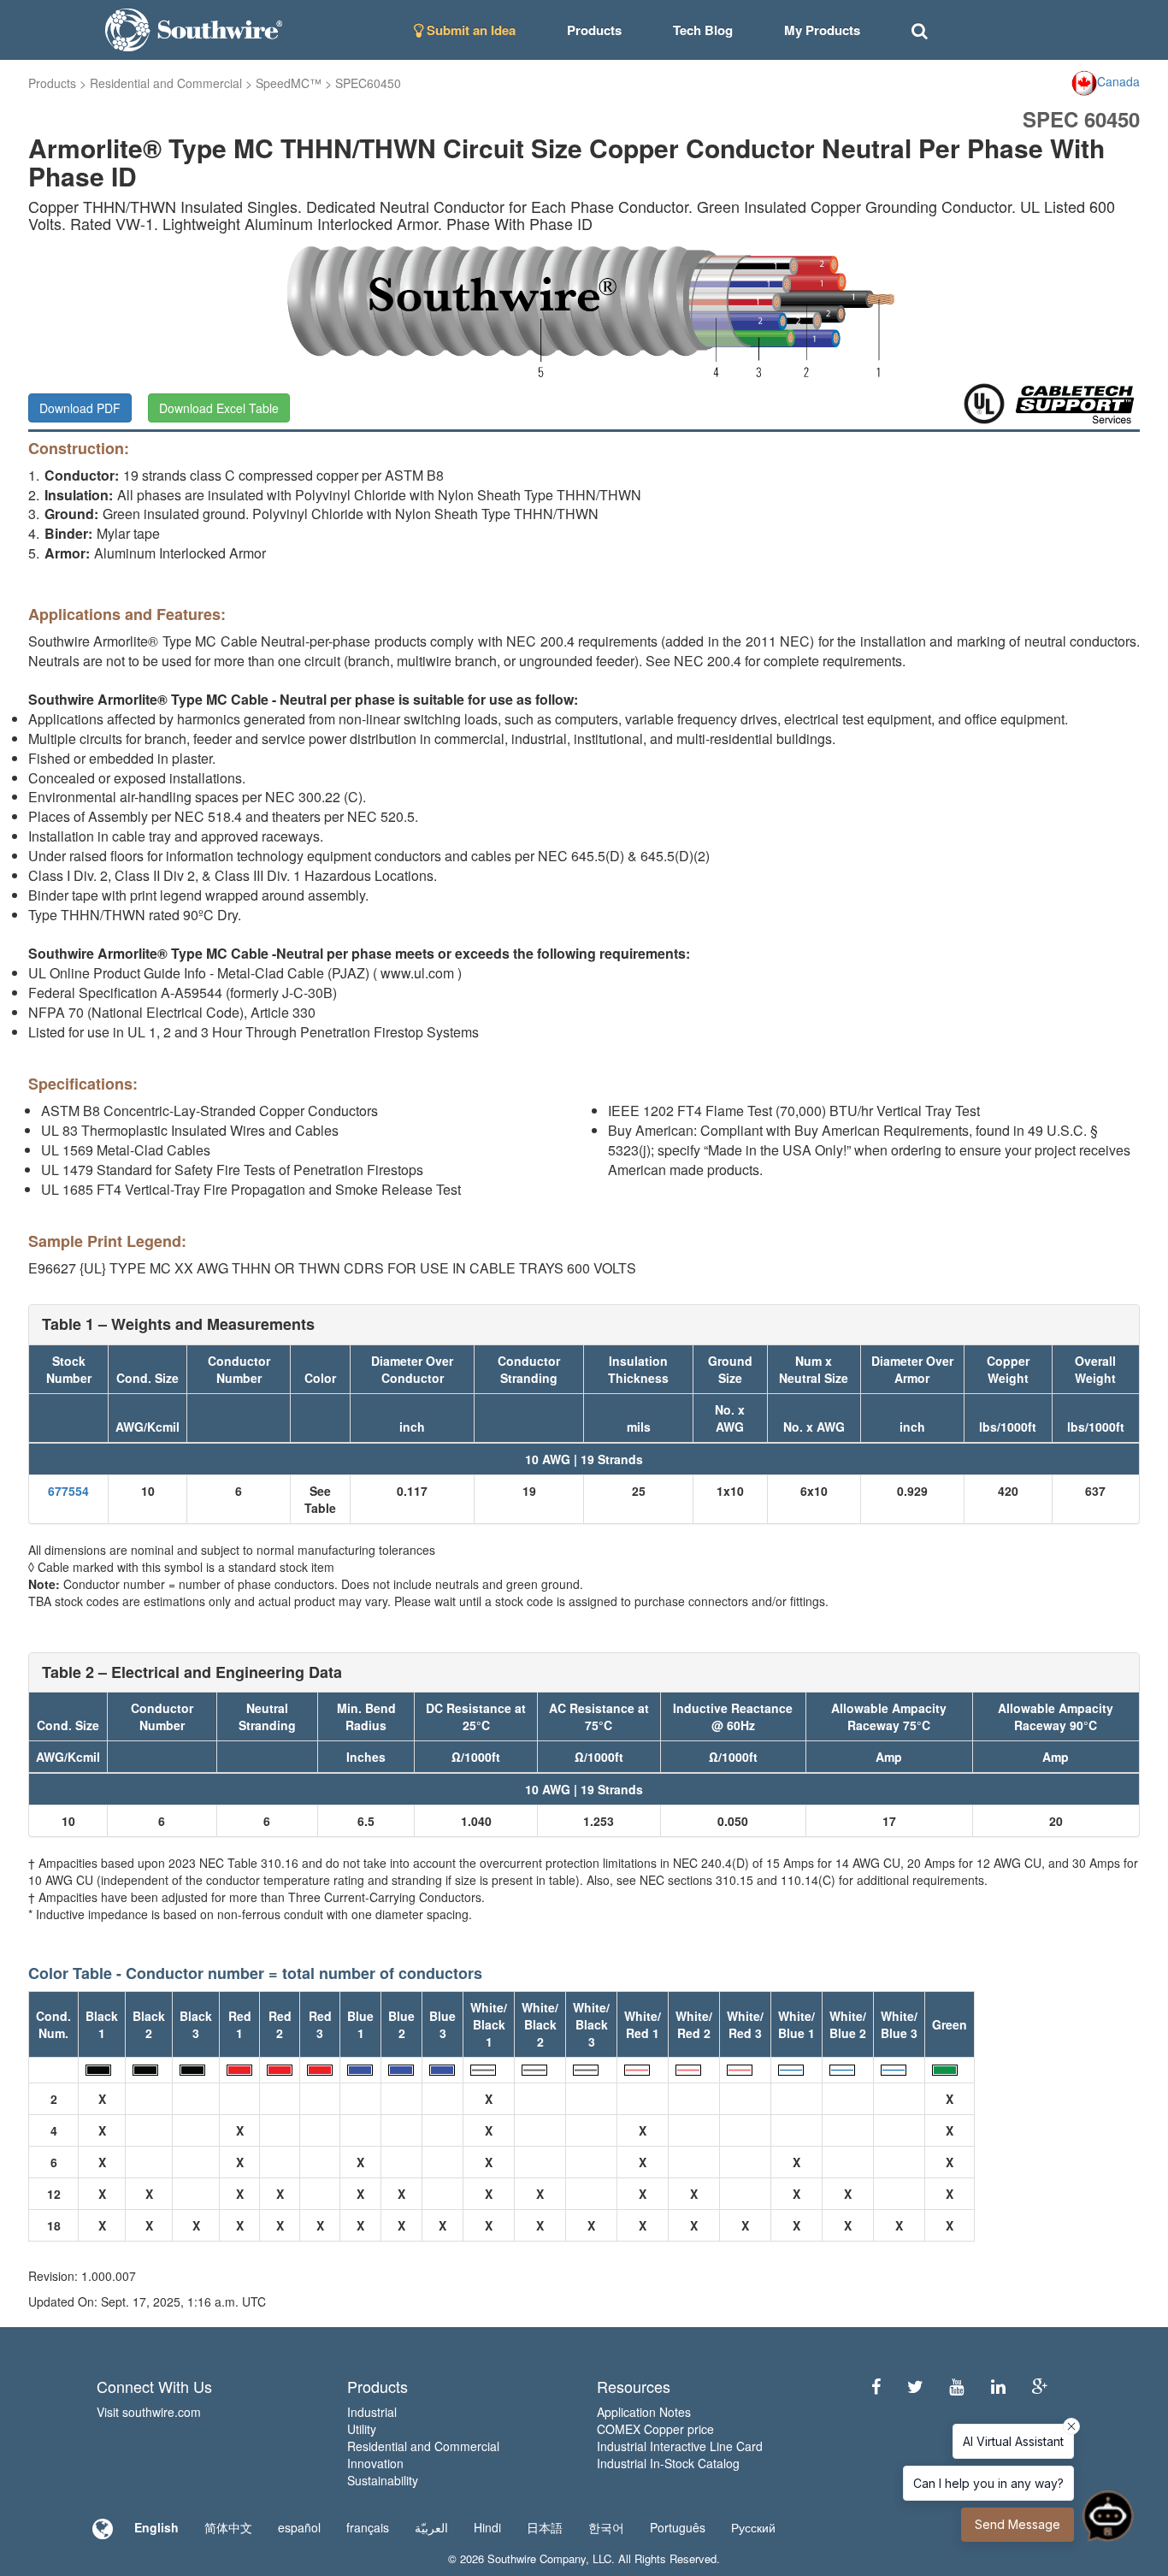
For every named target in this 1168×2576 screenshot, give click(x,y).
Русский (753, 2527)
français (368, 2527)
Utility (362, 2429)
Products (52, 83)
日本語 (545, 2527)
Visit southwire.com (149, 2412)
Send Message (1018, 2524)
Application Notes (644, 2412)
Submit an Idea (469, 30)
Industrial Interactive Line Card (680, 2446)
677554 (68, 1491)
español (299, 2527)
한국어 (606, 2527)
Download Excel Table (219, 408)
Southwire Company (537, 2558)
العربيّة (431, 2527)
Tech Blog (703, 30)
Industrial (372, 2412)
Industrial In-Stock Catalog (668, 2463)
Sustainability (383, 2480)
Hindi (487, 2527)
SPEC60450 (368, 83)
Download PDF (80, 408)
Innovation (375, 2463)
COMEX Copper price (655, 2429)
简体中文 (228, 2527)
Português (678, 2527)
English (156, 2527)
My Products (822, 30)
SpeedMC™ (289, 83)
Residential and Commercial (166, 83)
